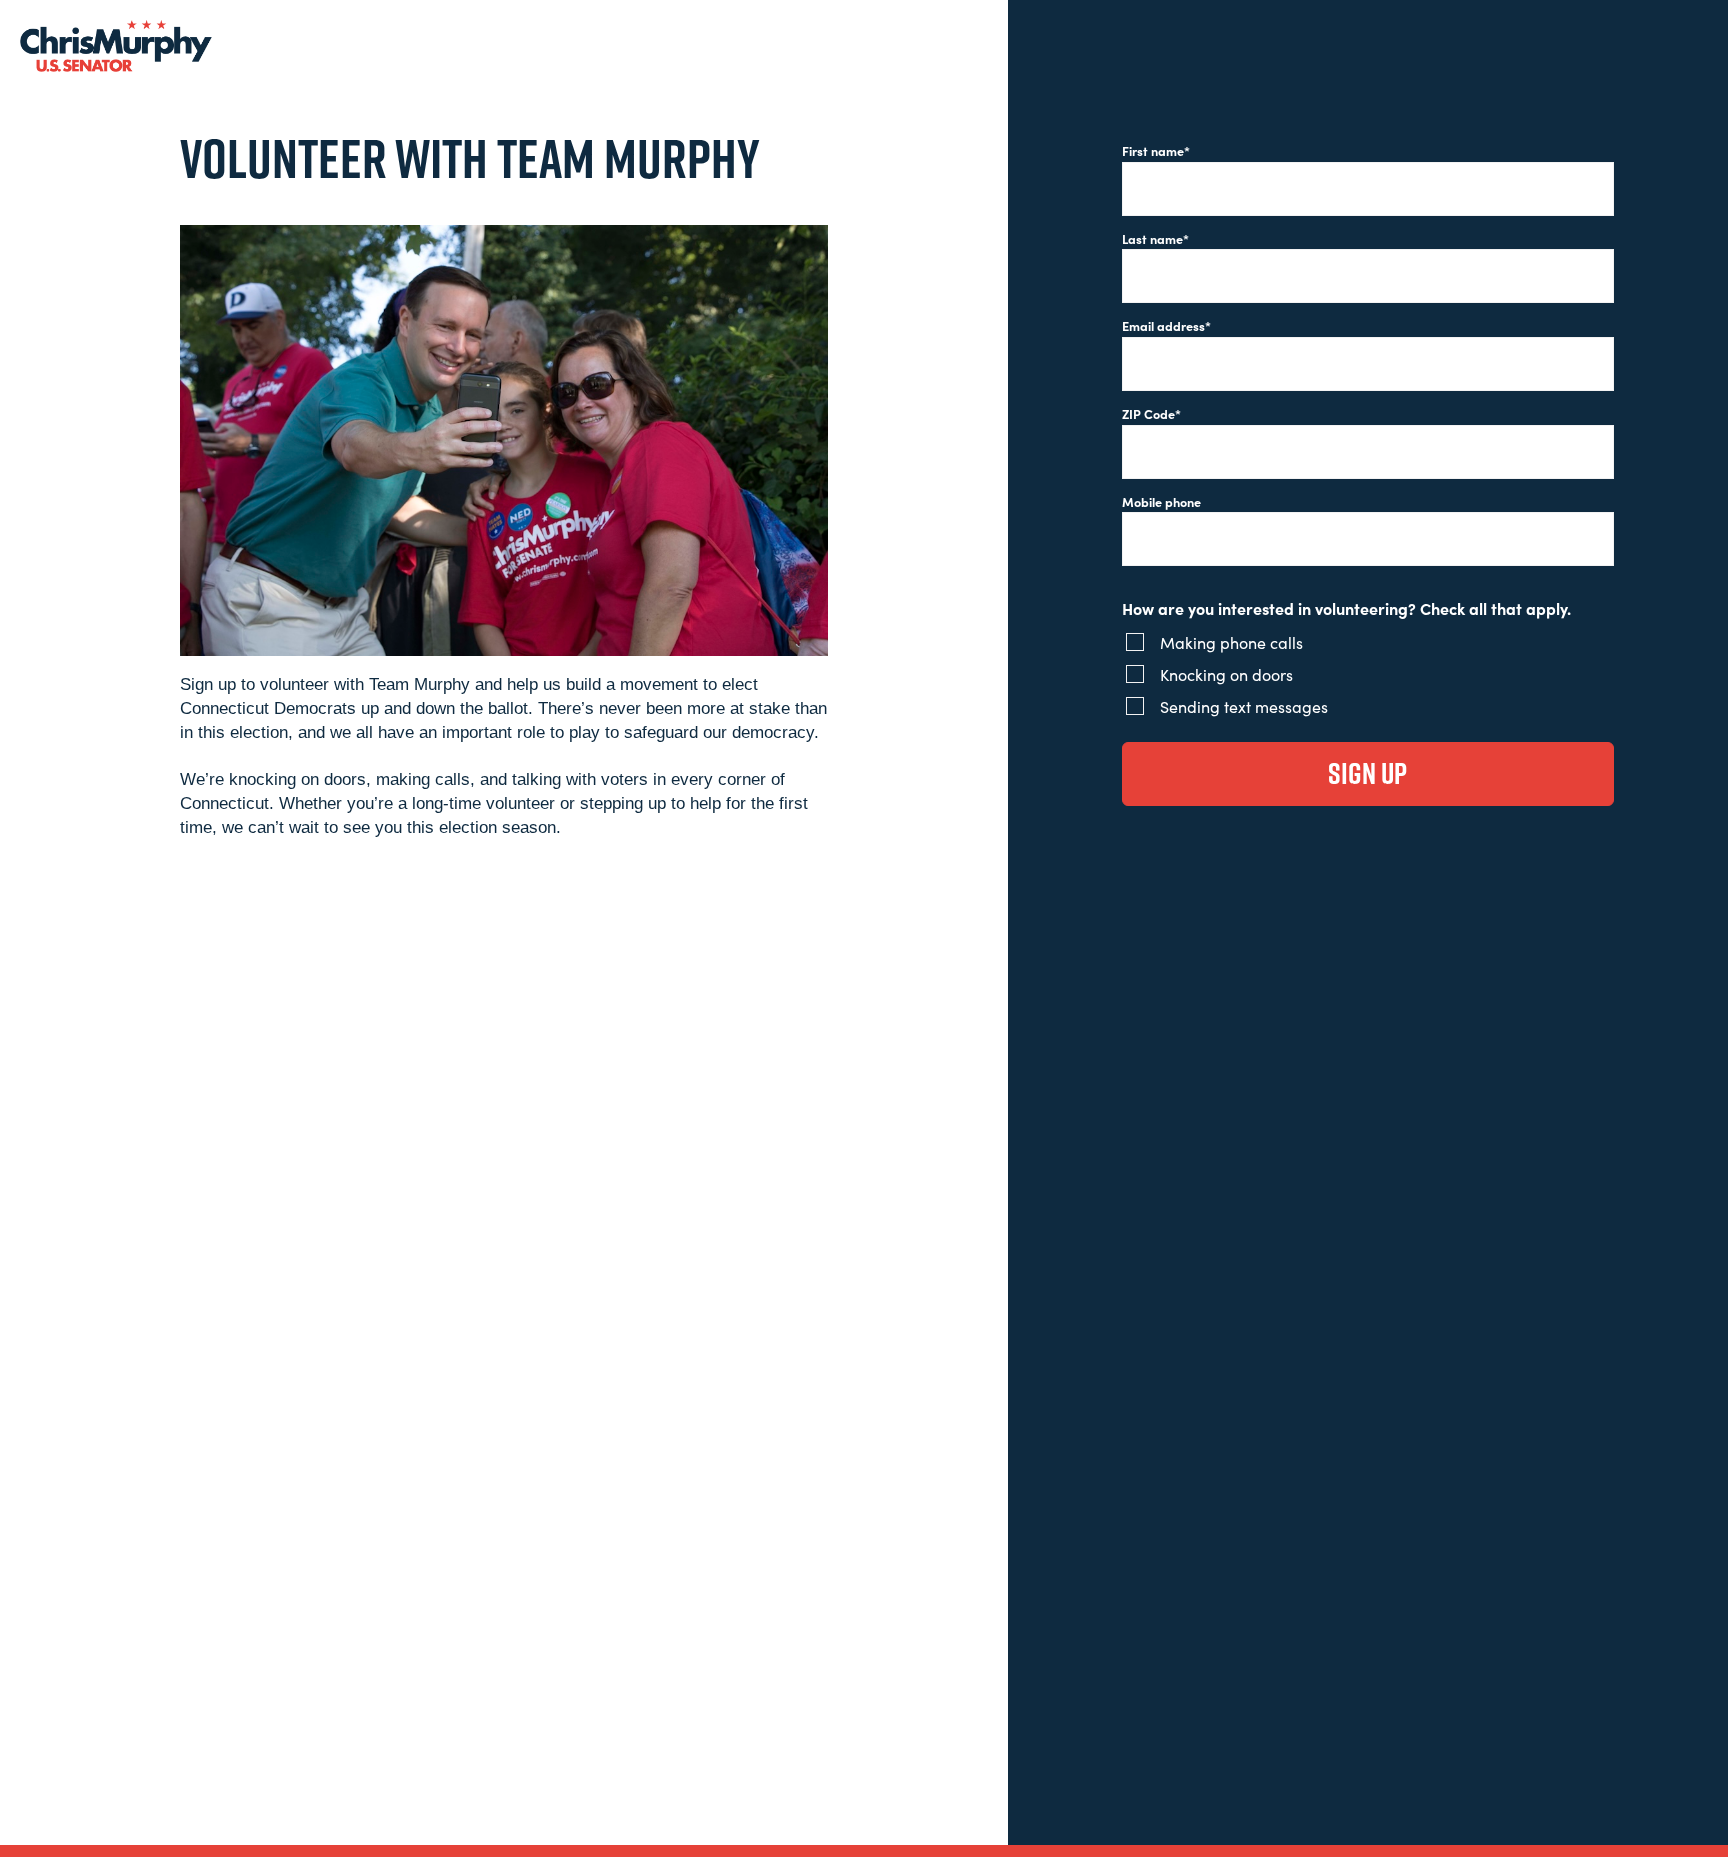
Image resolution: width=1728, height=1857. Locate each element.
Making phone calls (1231, 642)
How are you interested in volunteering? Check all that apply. (1346, 608)
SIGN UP (1367, 773)
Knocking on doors (1226, 674)
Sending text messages (1244, 706)
